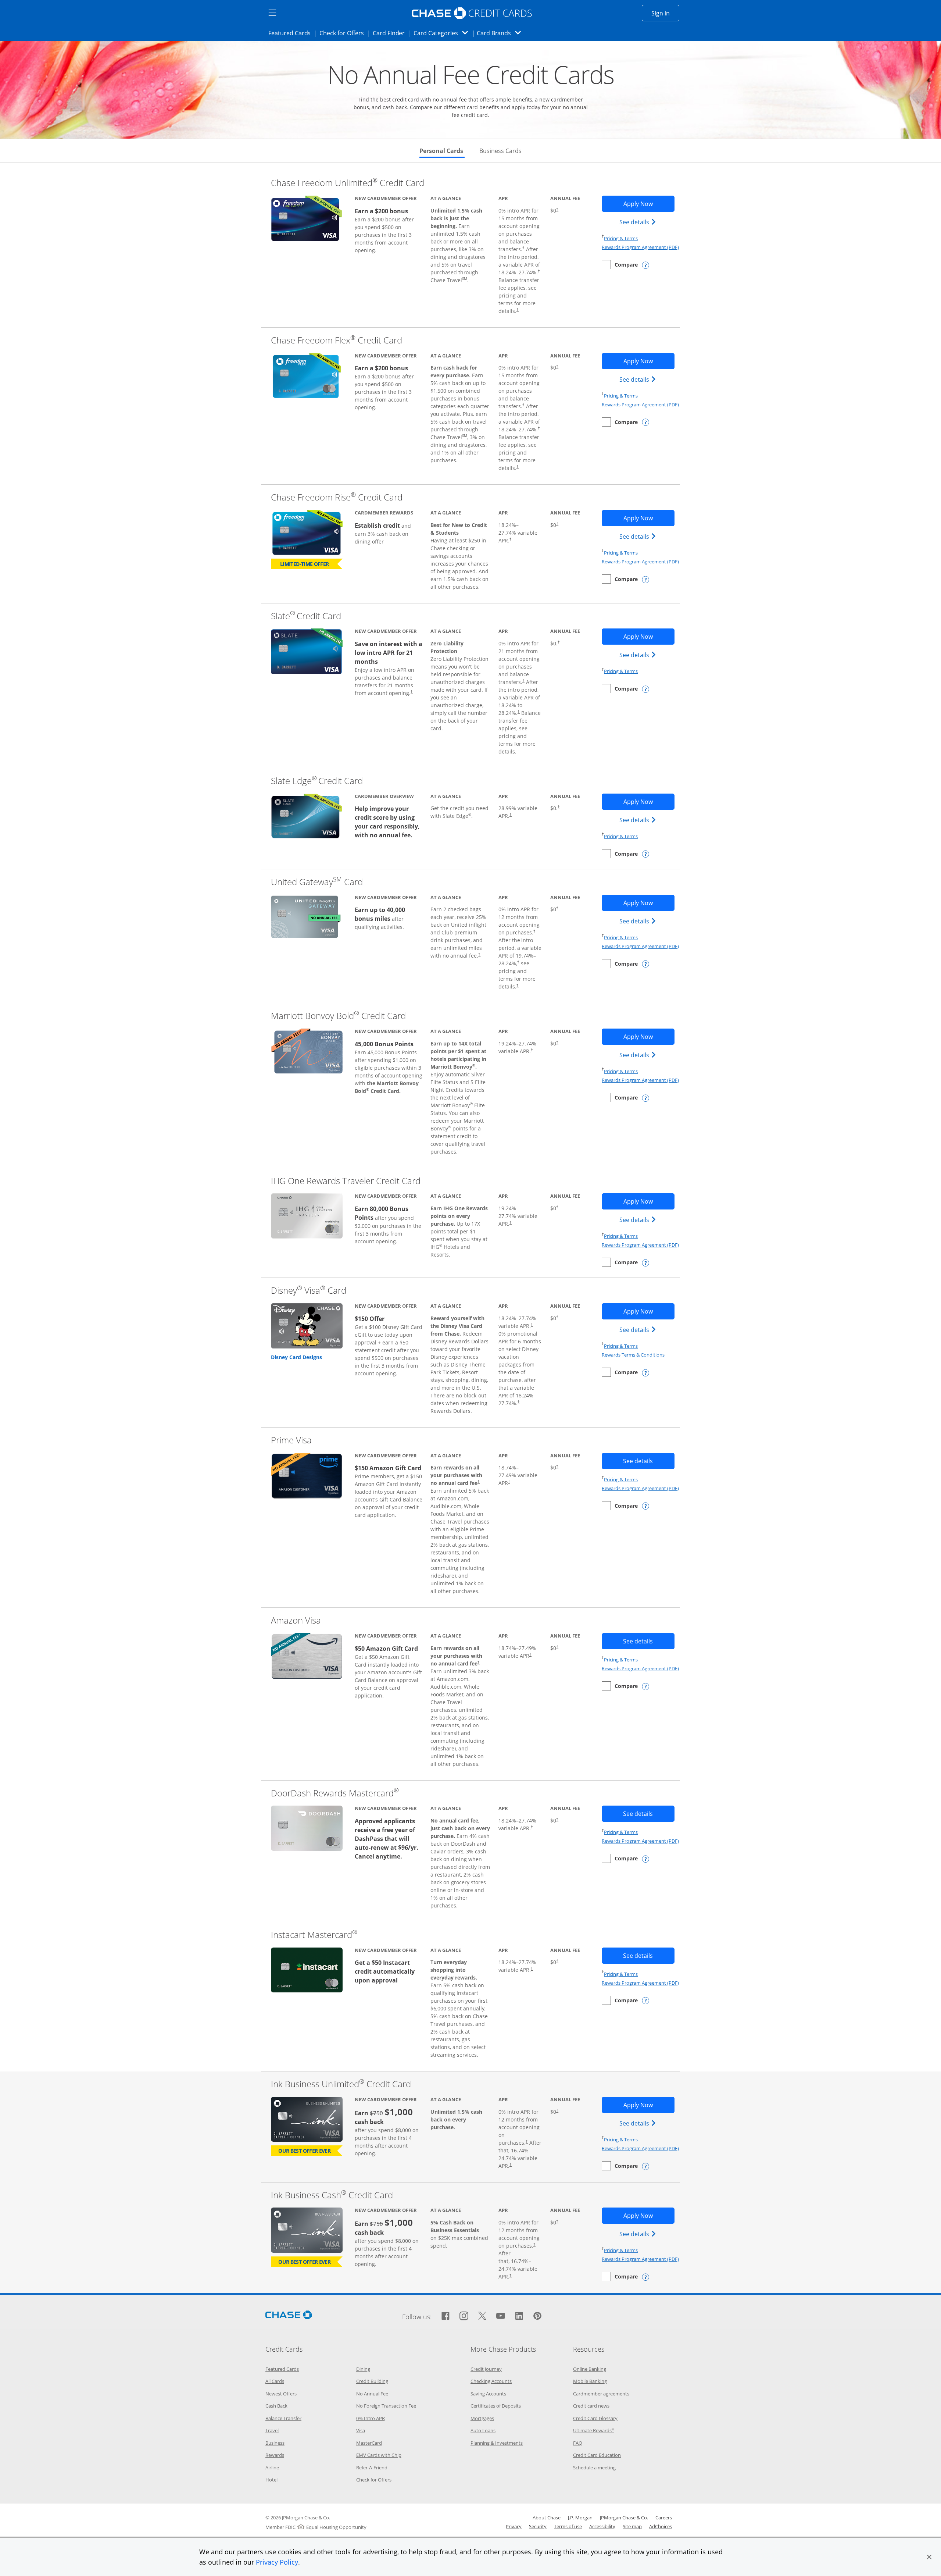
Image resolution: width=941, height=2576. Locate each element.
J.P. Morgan (580, 2518)
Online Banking (590, 2369)
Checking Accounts (491, 2381)
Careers (664, 2518)
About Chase (547, 2518)
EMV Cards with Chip (379, 2455)
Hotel (271, 2480)
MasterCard (369, 2443)
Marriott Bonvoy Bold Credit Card (338, 1016)
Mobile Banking (590, 2381)
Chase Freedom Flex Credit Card (337, 340)
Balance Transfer (283, 2418)
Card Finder (391, 33)
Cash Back (276, 2406)
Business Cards (500, 151)
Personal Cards (442, 151)
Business (275, 2443)
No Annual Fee (372, 2394)
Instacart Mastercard (314, 1934)
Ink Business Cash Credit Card (332, 2195)
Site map (632, 2526)
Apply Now (649, 204)
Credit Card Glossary (595, 2418)
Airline (272, 2468)
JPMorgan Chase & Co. (624, 2518)
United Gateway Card (317, 882)
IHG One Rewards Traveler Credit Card (346, 1181)
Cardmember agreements (601, 2394)
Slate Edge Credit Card (317, 781)
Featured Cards (292, 33)
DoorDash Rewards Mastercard (335, 1793)
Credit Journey (486, 2369)
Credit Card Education (597, 2455)
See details (639, 222)
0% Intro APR (371, 2418)
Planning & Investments (497, 2443)
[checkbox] (620, 265)
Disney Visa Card (309, 1290)
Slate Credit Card (306, 616)
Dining (363, 2369)
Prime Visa (291, 1440)
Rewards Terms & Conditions (633, 1355)
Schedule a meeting (594, 2468)
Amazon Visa (296, 1620)
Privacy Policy (277, 2562)
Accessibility (602, 2526)
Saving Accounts (488, 2394)
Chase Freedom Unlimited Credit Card (348, 183)
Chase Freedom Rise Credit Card (337, 497)
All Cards (275, 2381)
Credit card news (591, 2406)
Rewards (275, 2455)
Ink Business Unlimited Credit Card (341, 2084)
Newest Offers (281, 2394)
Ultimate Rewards (594, 2430)
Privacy (514, 2526)
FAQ (578, 2443)
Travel (272, 2430)
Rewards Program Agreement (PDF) (640, 247)
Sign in (665, 13)
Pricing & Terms (621, 238)
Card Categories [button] (443, 33)
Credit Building (372, 2381)
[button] (929, 2557)
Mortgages (482, 2418)
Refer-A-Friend (372, 2468)
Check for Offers (344, 33)
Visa (361, 2430)
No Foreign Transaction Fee (386, 2406)
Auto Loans (483, 2430)
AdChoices (661, 2526)
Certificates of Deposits (496, 2406)
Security (538, 2526)
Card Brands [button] (501, 33)
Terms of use (568, 2526)
